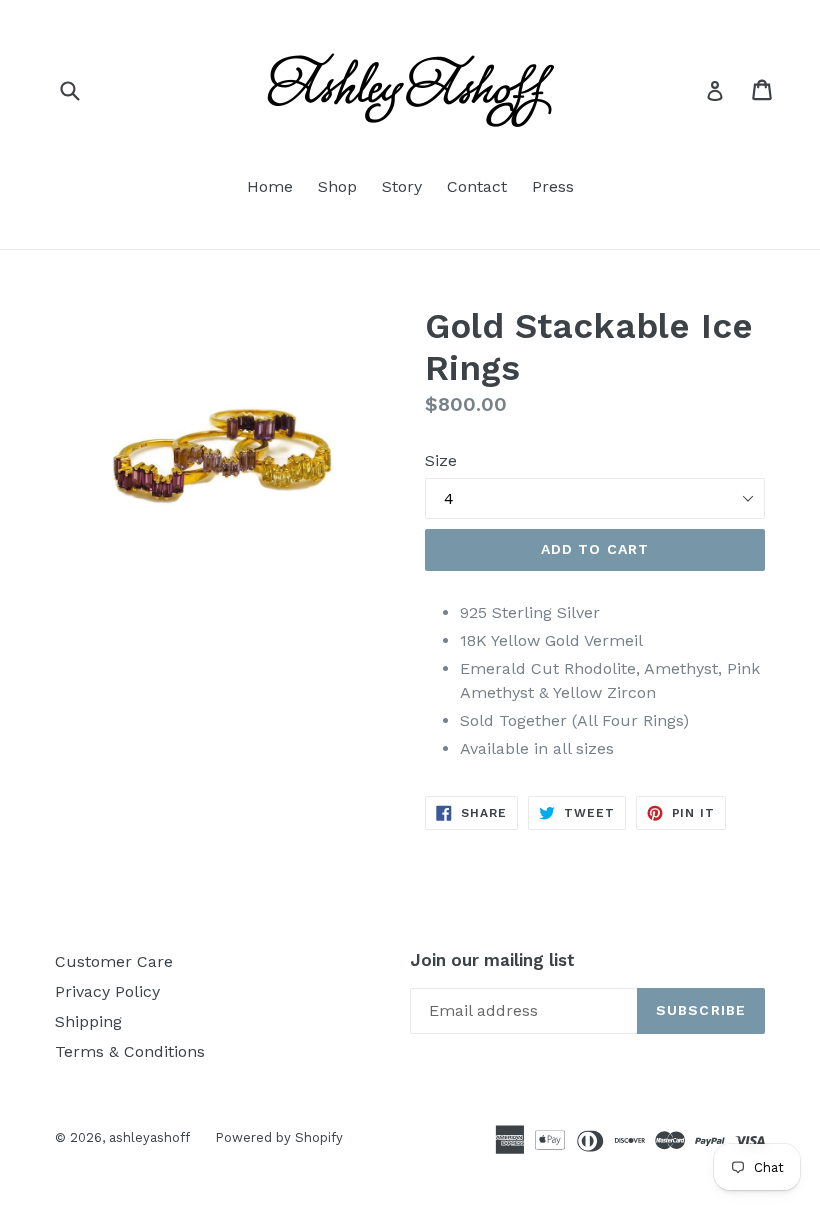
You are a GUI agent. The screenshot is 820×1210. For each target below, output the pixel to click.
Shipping (88, 1021)
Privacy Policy (107, 991)
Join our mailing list (492, 960)
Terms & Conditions (130, 1051)
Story (402, 186)
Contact (477, 186)
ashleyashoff (149, 1137)
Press (553, 186)
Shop (337, 186)
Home (270, 186)
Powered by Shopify (279, 1137)
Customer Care (114, 961)
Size (441, 460)
